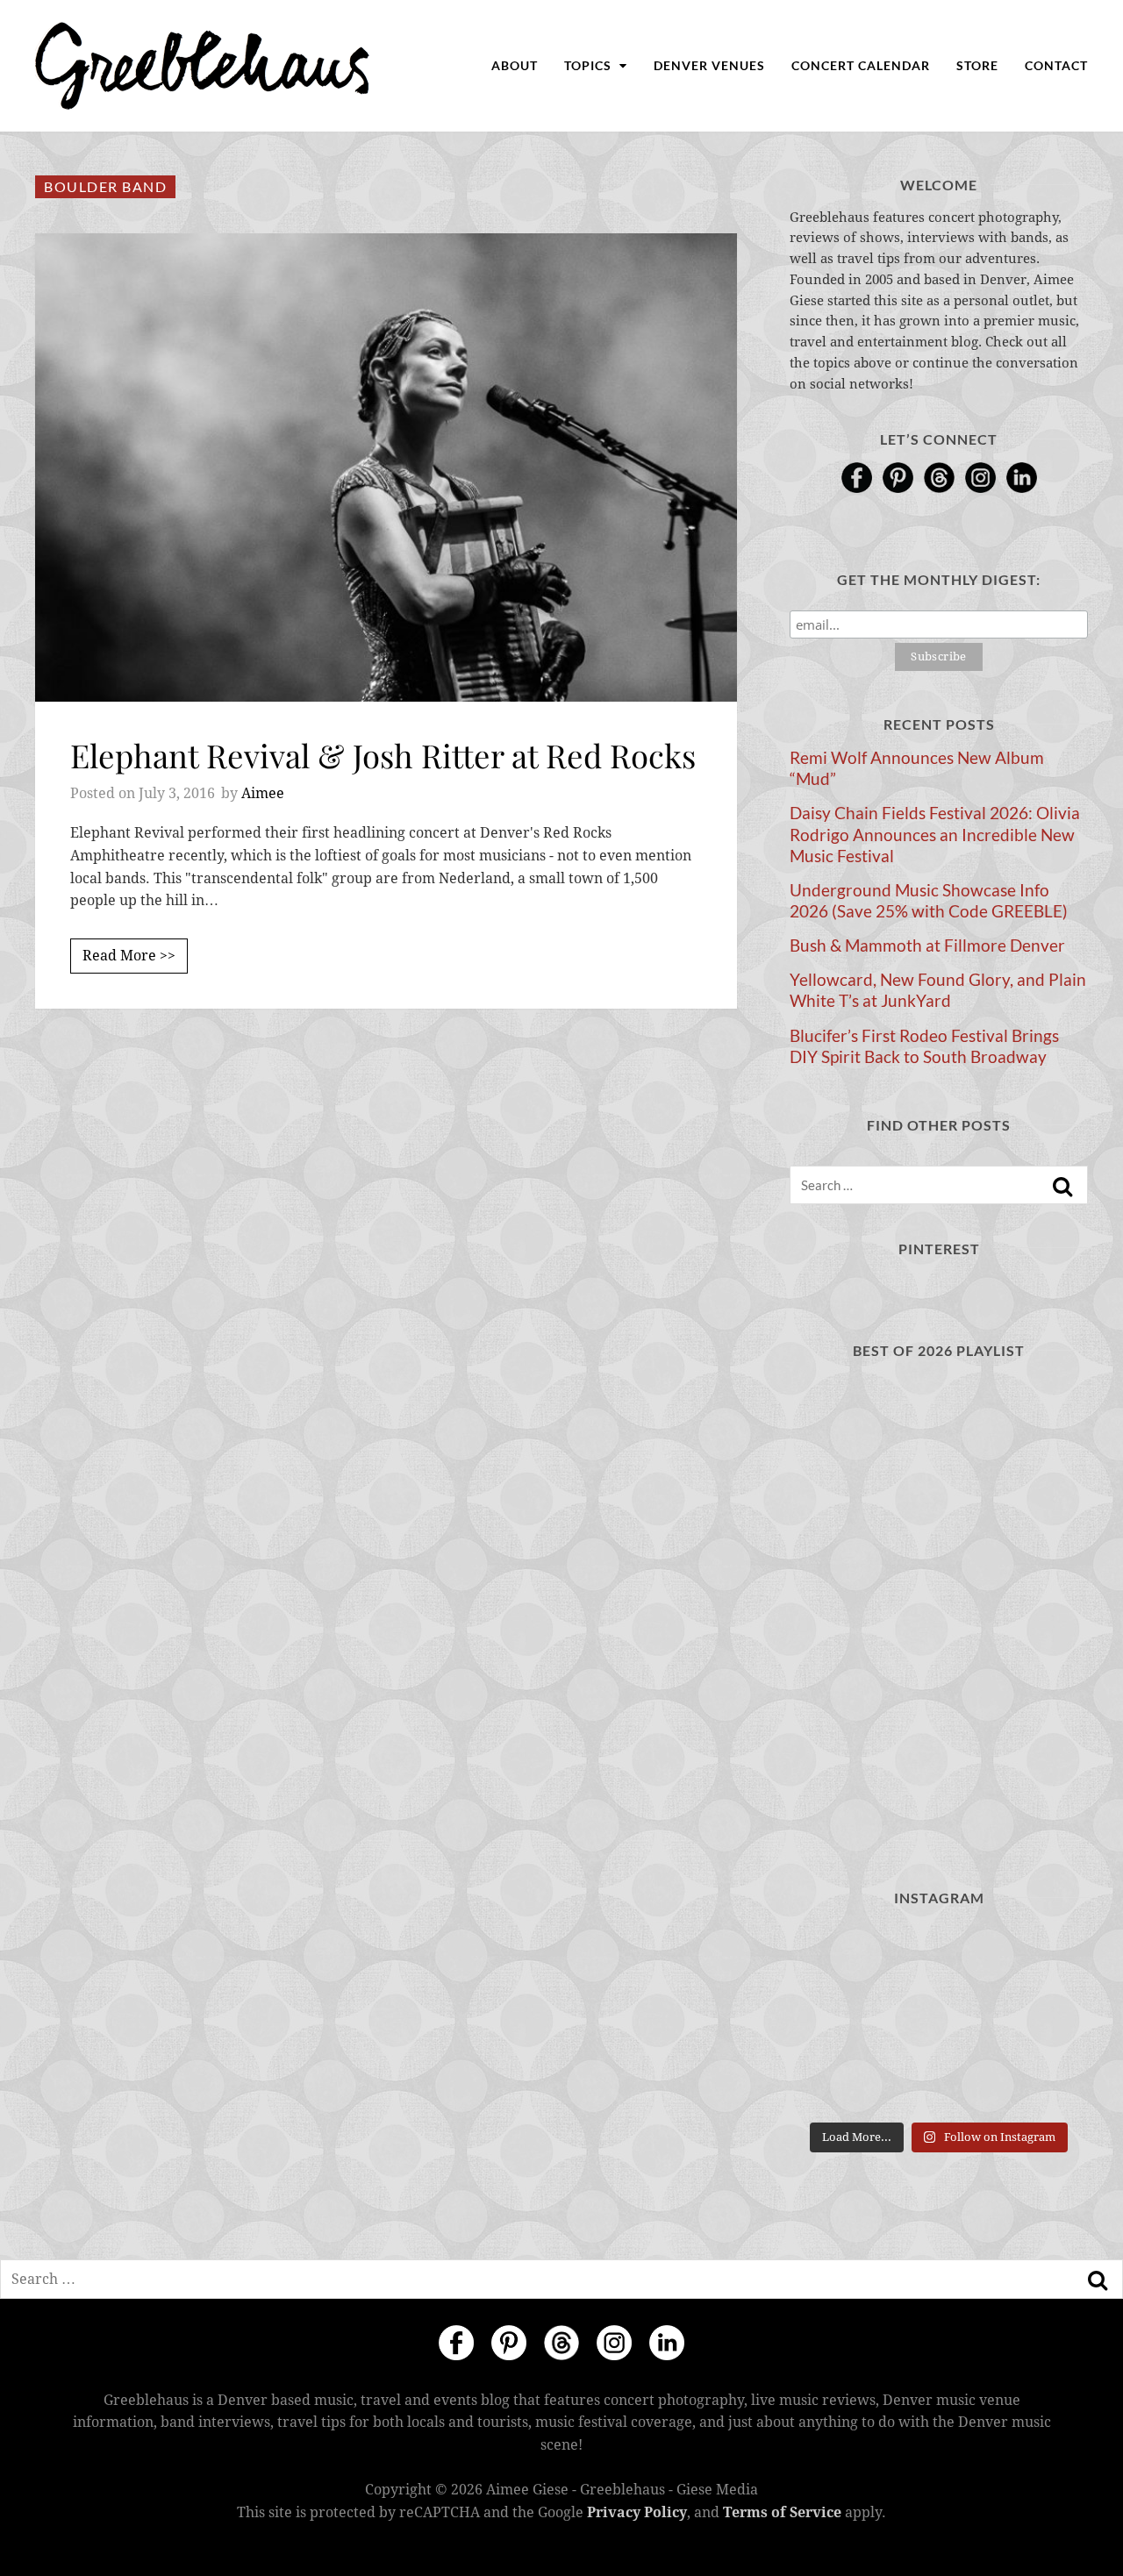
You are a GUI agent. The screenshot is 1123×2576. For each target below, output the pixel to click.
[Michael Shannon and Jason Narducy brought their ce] (836, 2019)
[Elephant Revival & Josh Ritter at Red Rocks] (386, 467)
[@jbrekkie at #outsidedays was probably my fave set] (1042, 1957)
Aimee (263, 793)
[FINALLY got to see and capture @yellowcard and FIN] (836, 2082)
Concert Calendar (861, 65)
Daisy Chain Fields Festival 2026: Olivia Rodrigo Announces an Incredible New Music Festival (935, 834)
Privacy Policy (637, 2512)
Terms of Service (782, 2512)
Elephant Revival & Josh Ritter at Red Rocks (383, 755)
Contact (1056, 65)
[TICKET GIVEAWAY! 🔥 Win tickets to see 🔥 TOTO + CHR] (938, 1957)
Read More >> (129, 956)
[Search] (1062, 1187)
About (515, 65)
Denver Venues (709, 65)
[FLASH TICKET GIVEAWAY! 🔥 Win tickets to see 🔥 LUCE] (938, 2019)
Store (977, 65)
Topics (590, 65)
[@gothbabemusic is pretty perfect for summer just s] (836, 1957)
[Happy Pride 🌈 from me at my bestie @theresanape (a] (1042, 2082)
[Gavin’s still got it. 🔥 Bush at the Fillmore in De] (1042, 2019)
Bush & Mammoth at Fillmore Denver (927, 945)
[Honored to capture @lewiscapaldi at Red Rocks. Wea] (938, 2082)
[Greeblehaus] (202, 66)
